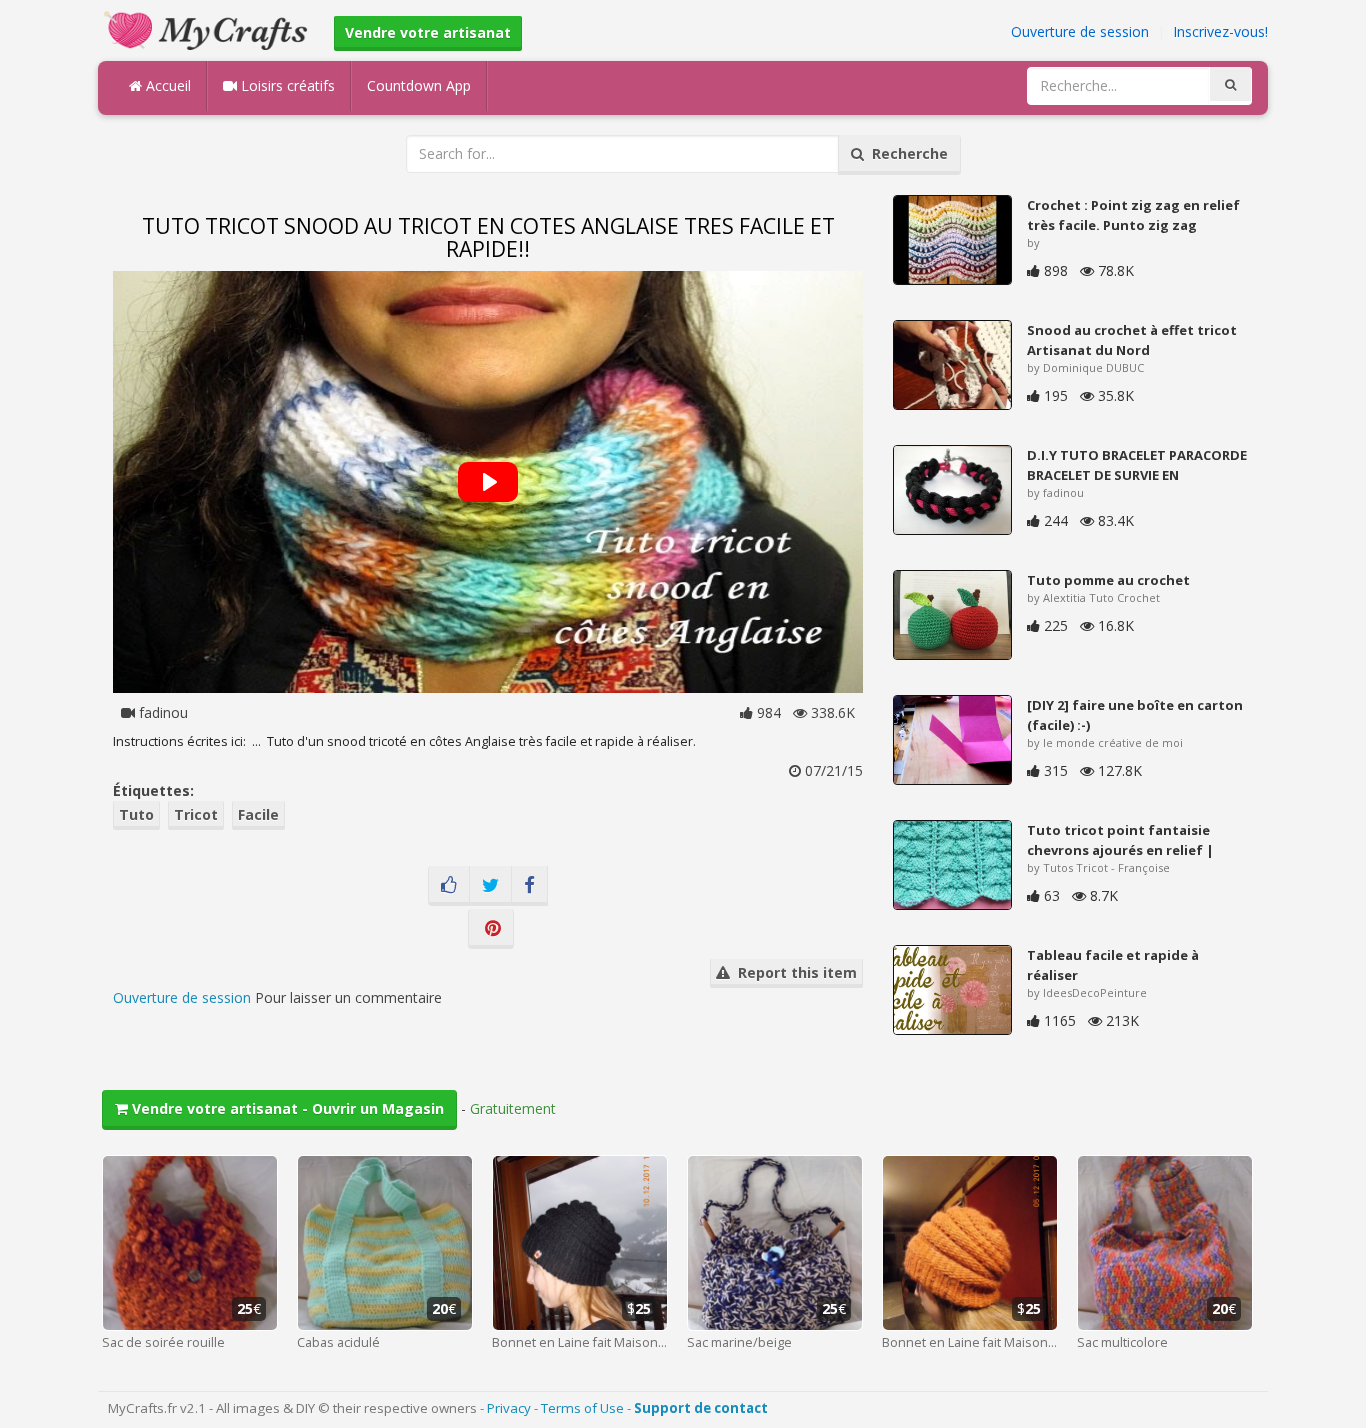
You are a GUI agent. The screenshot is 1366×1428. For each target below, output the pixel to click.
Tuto (136, 814)
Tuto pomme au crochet (1108, 580)
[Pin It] (491, 929)
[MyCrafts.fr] (208, 28)
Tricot (196, 814)
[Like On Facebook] (449, 886)
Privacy (509, 1408)
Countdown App (419, 85)
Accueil (166, 85)
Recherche (906, 153)
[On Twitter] (490, 886)
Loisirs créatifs (286, 85)
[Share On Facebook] (529, 886)
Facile (258, 814)
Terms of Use (582, 1408)
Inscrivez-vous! (1220, 31)
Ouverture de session (1080, 31)
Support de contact (701, 1408)
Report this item (793, 972)
